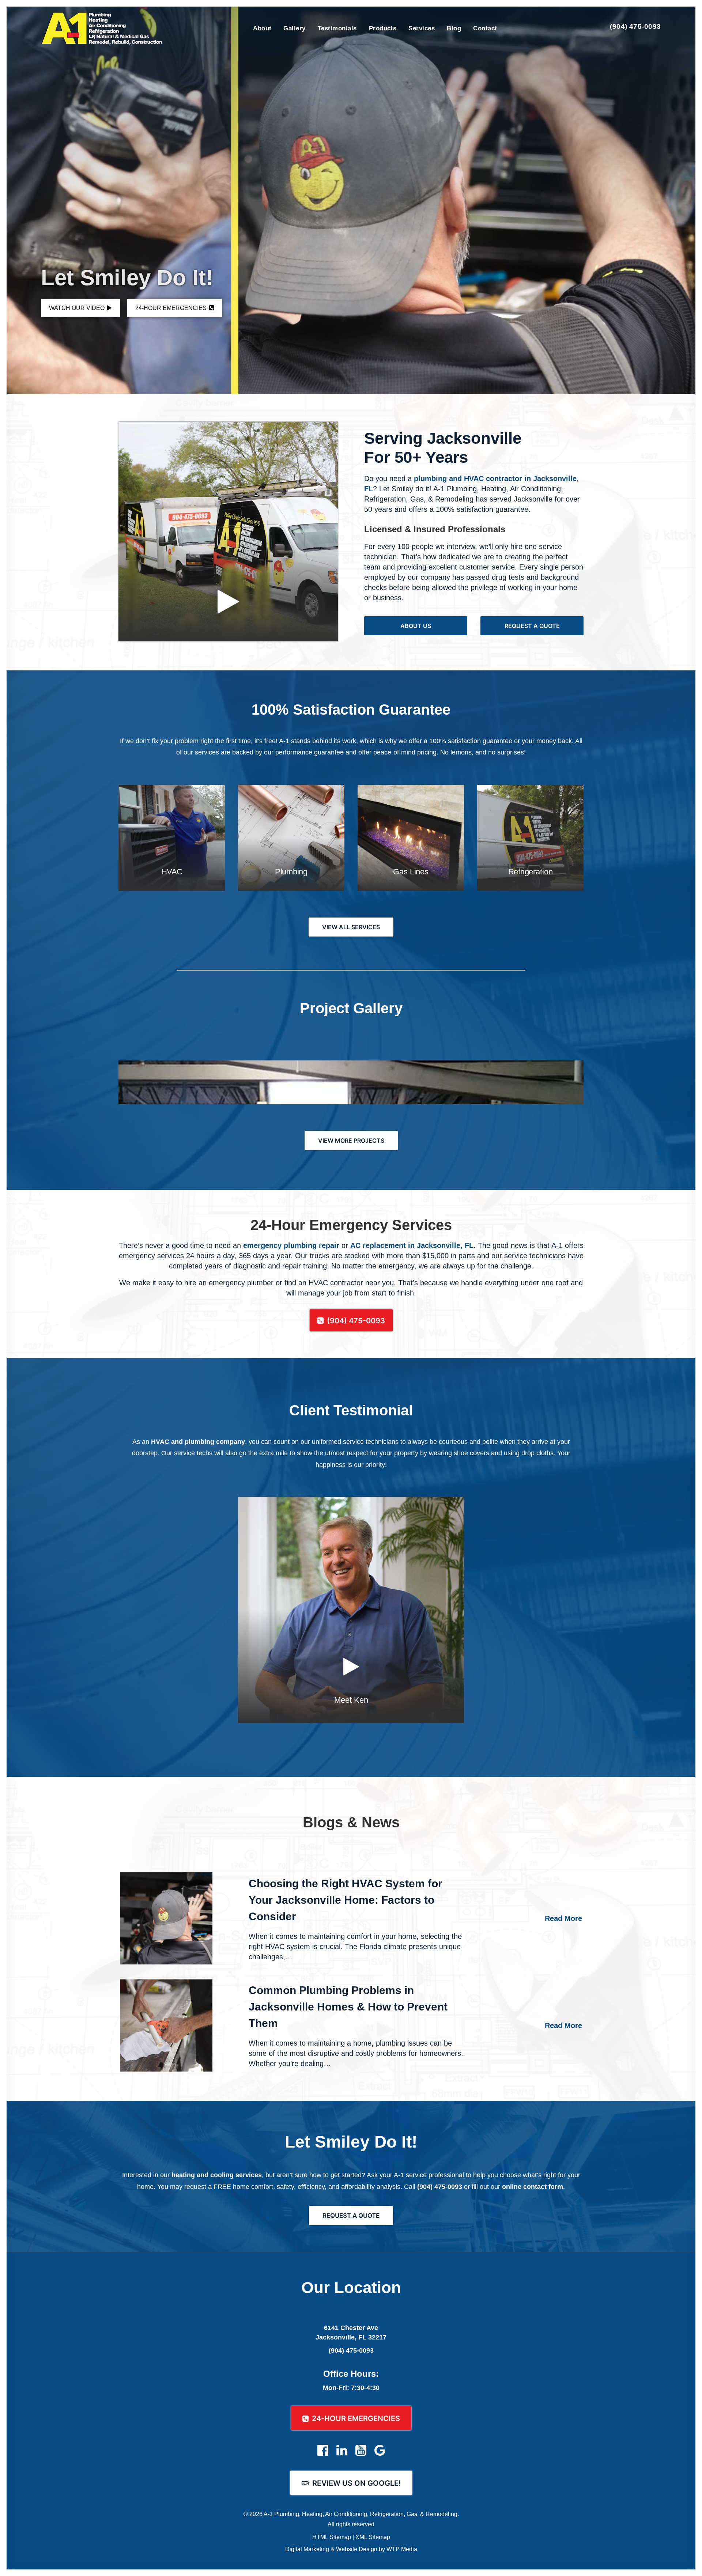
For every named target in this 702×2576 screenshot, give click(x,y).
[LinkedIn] (342, 2454)
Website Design (357, 2549)
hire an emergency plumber (229, 1283)
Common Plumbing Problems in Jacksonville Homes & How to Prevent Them (348, 2007)
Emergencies (172, 308)
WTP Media (402, 2549)
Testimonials (337, 28)
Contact (485, 28)
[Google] (380, 2454)
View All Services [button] (351, 927)
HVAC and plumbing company (198, 1442)
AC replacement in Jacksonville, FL (412, 1245)
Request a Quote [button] (532, 626)
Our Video (78, 308)
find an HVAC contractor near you (339, 1283)
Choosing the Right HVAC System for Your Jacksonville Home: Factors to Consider (346, 1900)
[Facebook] (323, 2454)
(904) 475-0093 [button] (356, 1321)
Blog (454, 28)
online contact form (533, 2187)
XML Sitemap (373, 2537)
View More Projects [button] (351, 1141)
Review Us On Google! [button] (356, 2483)
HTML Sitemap (332, 2537)
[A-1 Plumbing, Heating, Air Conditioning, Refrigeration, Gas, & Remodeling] (102, 29)
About (262, 28)
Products (383, 28)
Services (422, 28)
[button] (166, 1918)
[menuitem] (262, 28)
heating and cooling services (217, 2175)
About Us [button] (416, 626)
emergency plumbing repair (291, 1245)
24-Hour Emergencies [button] (356, 2418)
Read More (563, 1918)
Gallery (294, 28)
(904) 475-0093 (635, 27)
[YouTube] (361, 2454)
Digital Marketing (307, 2549)
